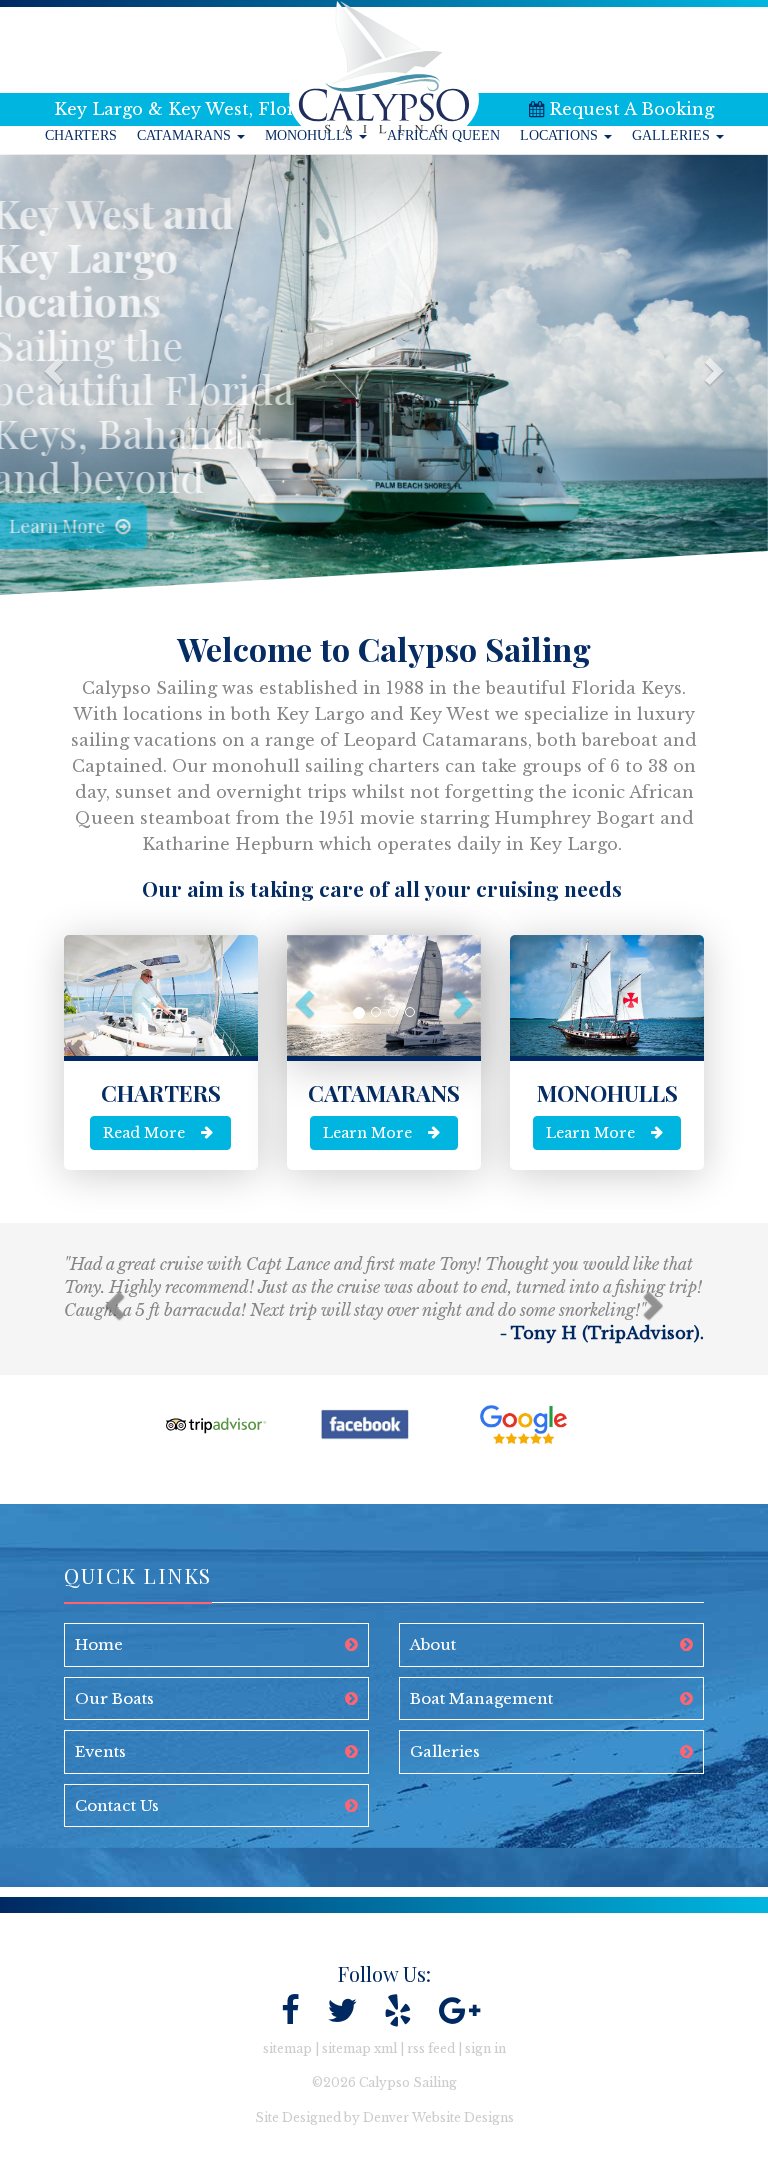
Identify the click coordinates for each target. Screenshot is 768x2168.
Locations (561, 135)
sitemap (287, 2048)
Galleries (673, 135)
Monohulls (311, 135)
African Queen (443, 135)
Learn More (181, 526)
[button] (46, 375)
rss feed (431, 2048)
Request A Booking (631, 109)
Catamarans (186, 135)
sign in (485, 2048)
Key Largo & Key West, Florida (188, 109)
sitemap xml (359, 2048)
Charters (81, 135)
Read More (144, 1133)
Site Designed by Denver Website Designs (384, 2117)
